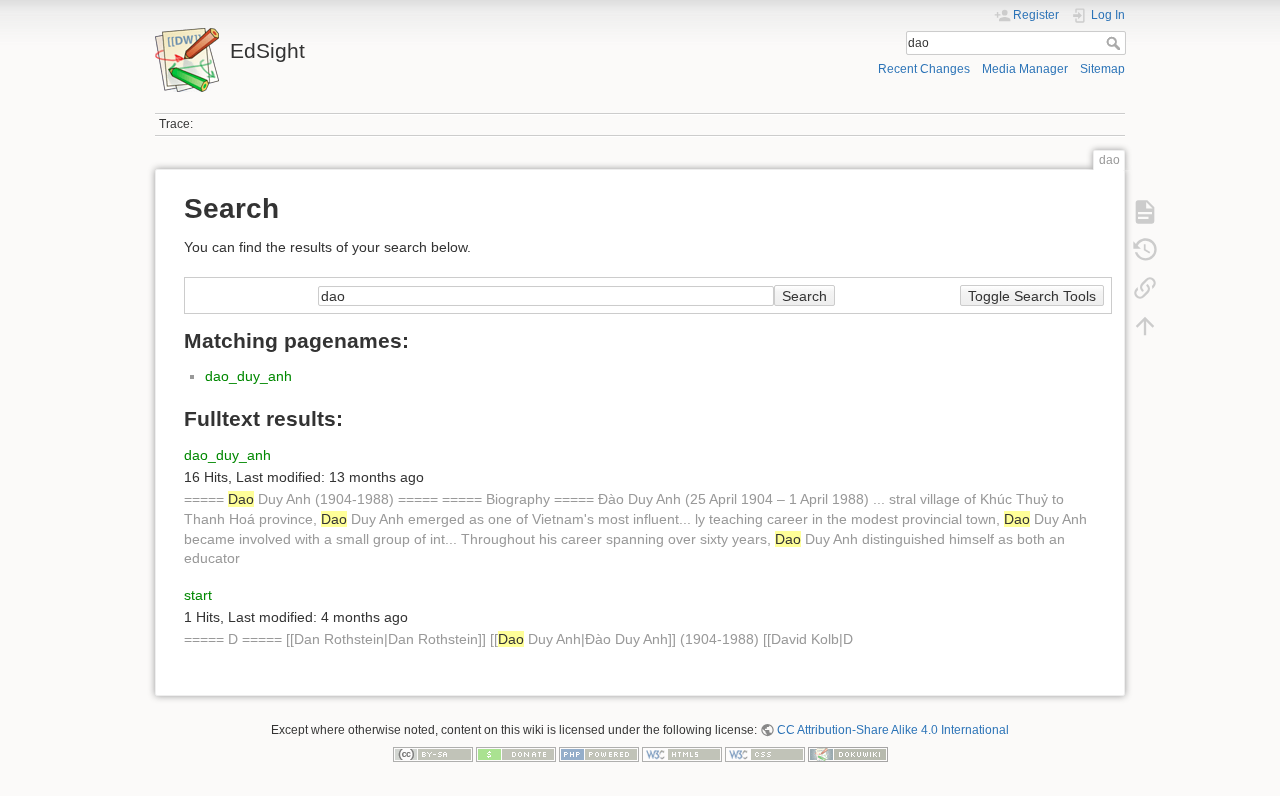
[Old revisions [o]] (1145, 250)
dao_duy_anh (248, 376)
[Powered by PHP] (599, 754)
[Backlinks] (1145, 288)
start (198, 595)
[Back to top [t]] (1145, 326)
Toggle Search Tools (1032, 296)
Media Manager (1025, 69)
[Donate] (516, 754)
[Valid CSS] (765, 754)
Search (1115, 43)
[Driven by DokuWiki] (848, 754)
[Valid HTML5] (682, 754)
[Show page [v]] (1145, 212)
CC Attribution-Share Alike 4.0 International (893, 730)
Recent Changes (924, 69)
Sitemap (1102, 69)
